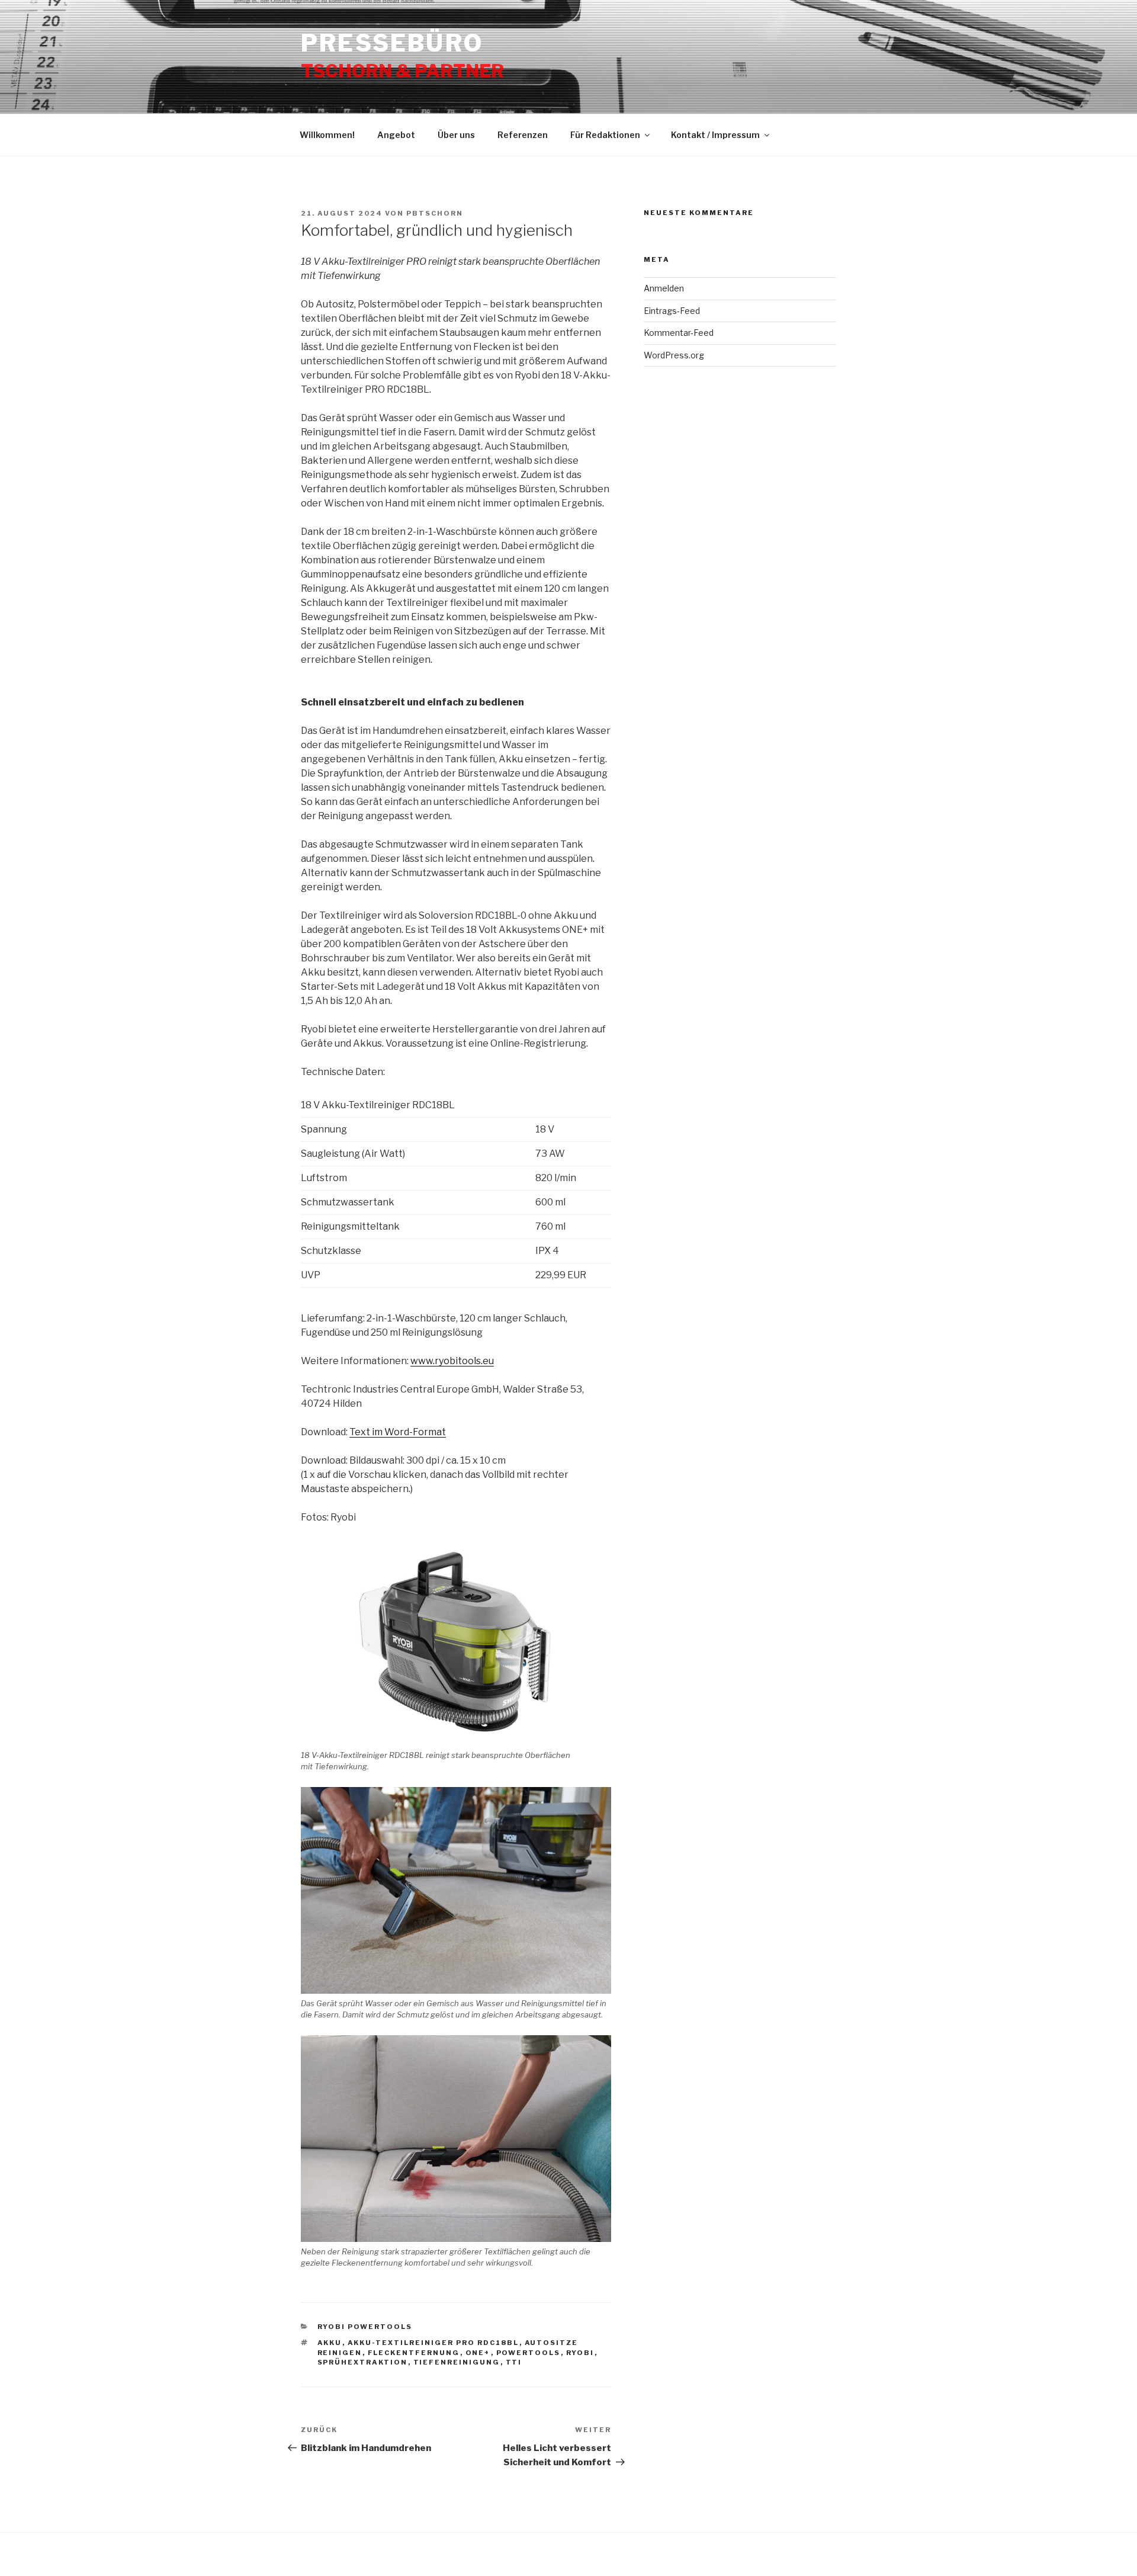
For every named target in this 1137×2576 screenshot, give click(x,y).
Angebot (396, 135)
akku (330, 2343)
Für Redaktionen (605, 135)
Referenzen (523, 135)
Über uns (456, 135)
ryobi (580, 2353)
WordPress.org (674, 355)
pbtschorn (435, 213)
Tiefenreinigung (457, 2362)
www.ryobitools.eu (452, 1361)
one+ (478, 2353)
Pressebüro (392, 43)
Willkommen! (327, 135)
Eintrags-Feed (672, 311)
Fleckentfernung (414, 2353)
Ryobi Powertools (365, 2327)
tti (514, 2362)
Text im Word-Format (398, 1432)
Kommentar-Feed (679, 333)
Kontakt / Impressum (715, 135)
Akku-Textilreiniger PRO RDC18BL (433, 2343)
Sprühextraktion (363, 2362)
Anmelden (664, 288)
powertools (529, 2353)
